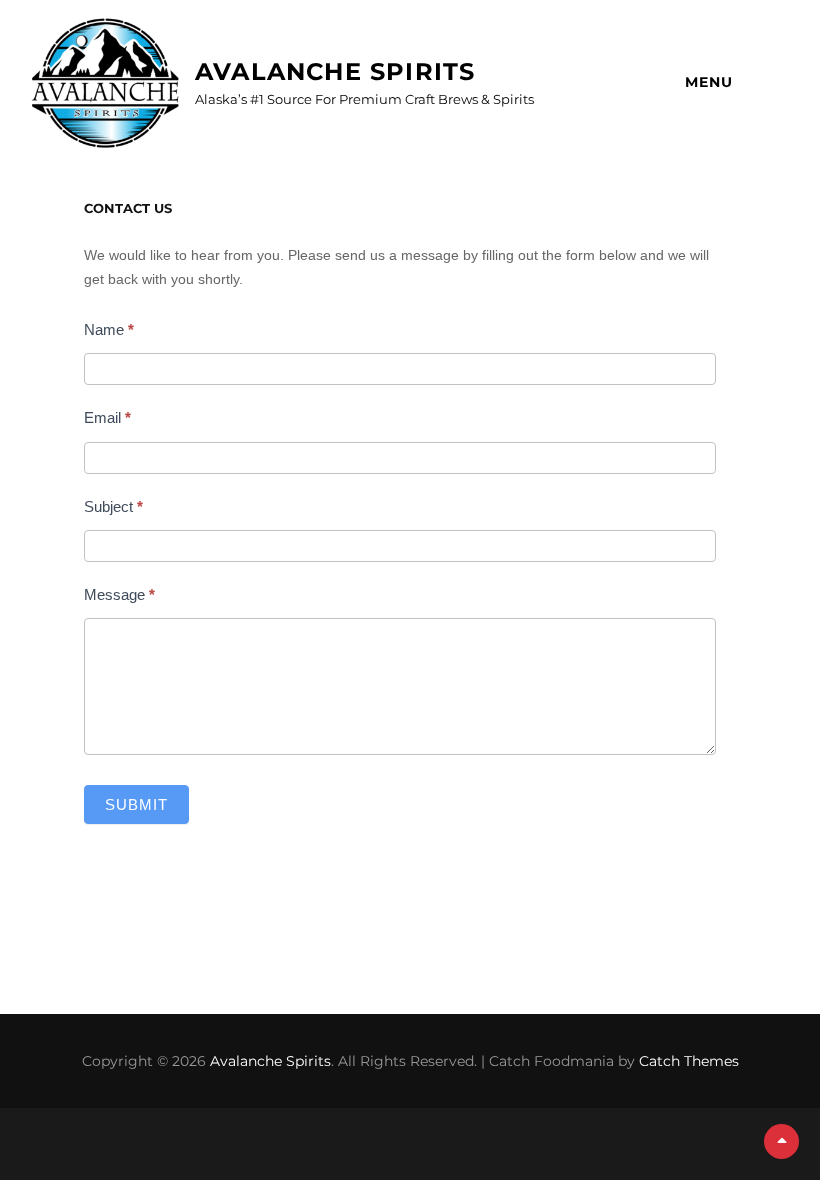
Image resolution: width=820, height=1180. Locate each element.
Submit (136, 804)
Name (109, 329)
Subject (113, 506)
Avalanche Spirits (335, 71)
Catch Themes (689, 1061)
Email (107, 417)
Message (119, 594)
